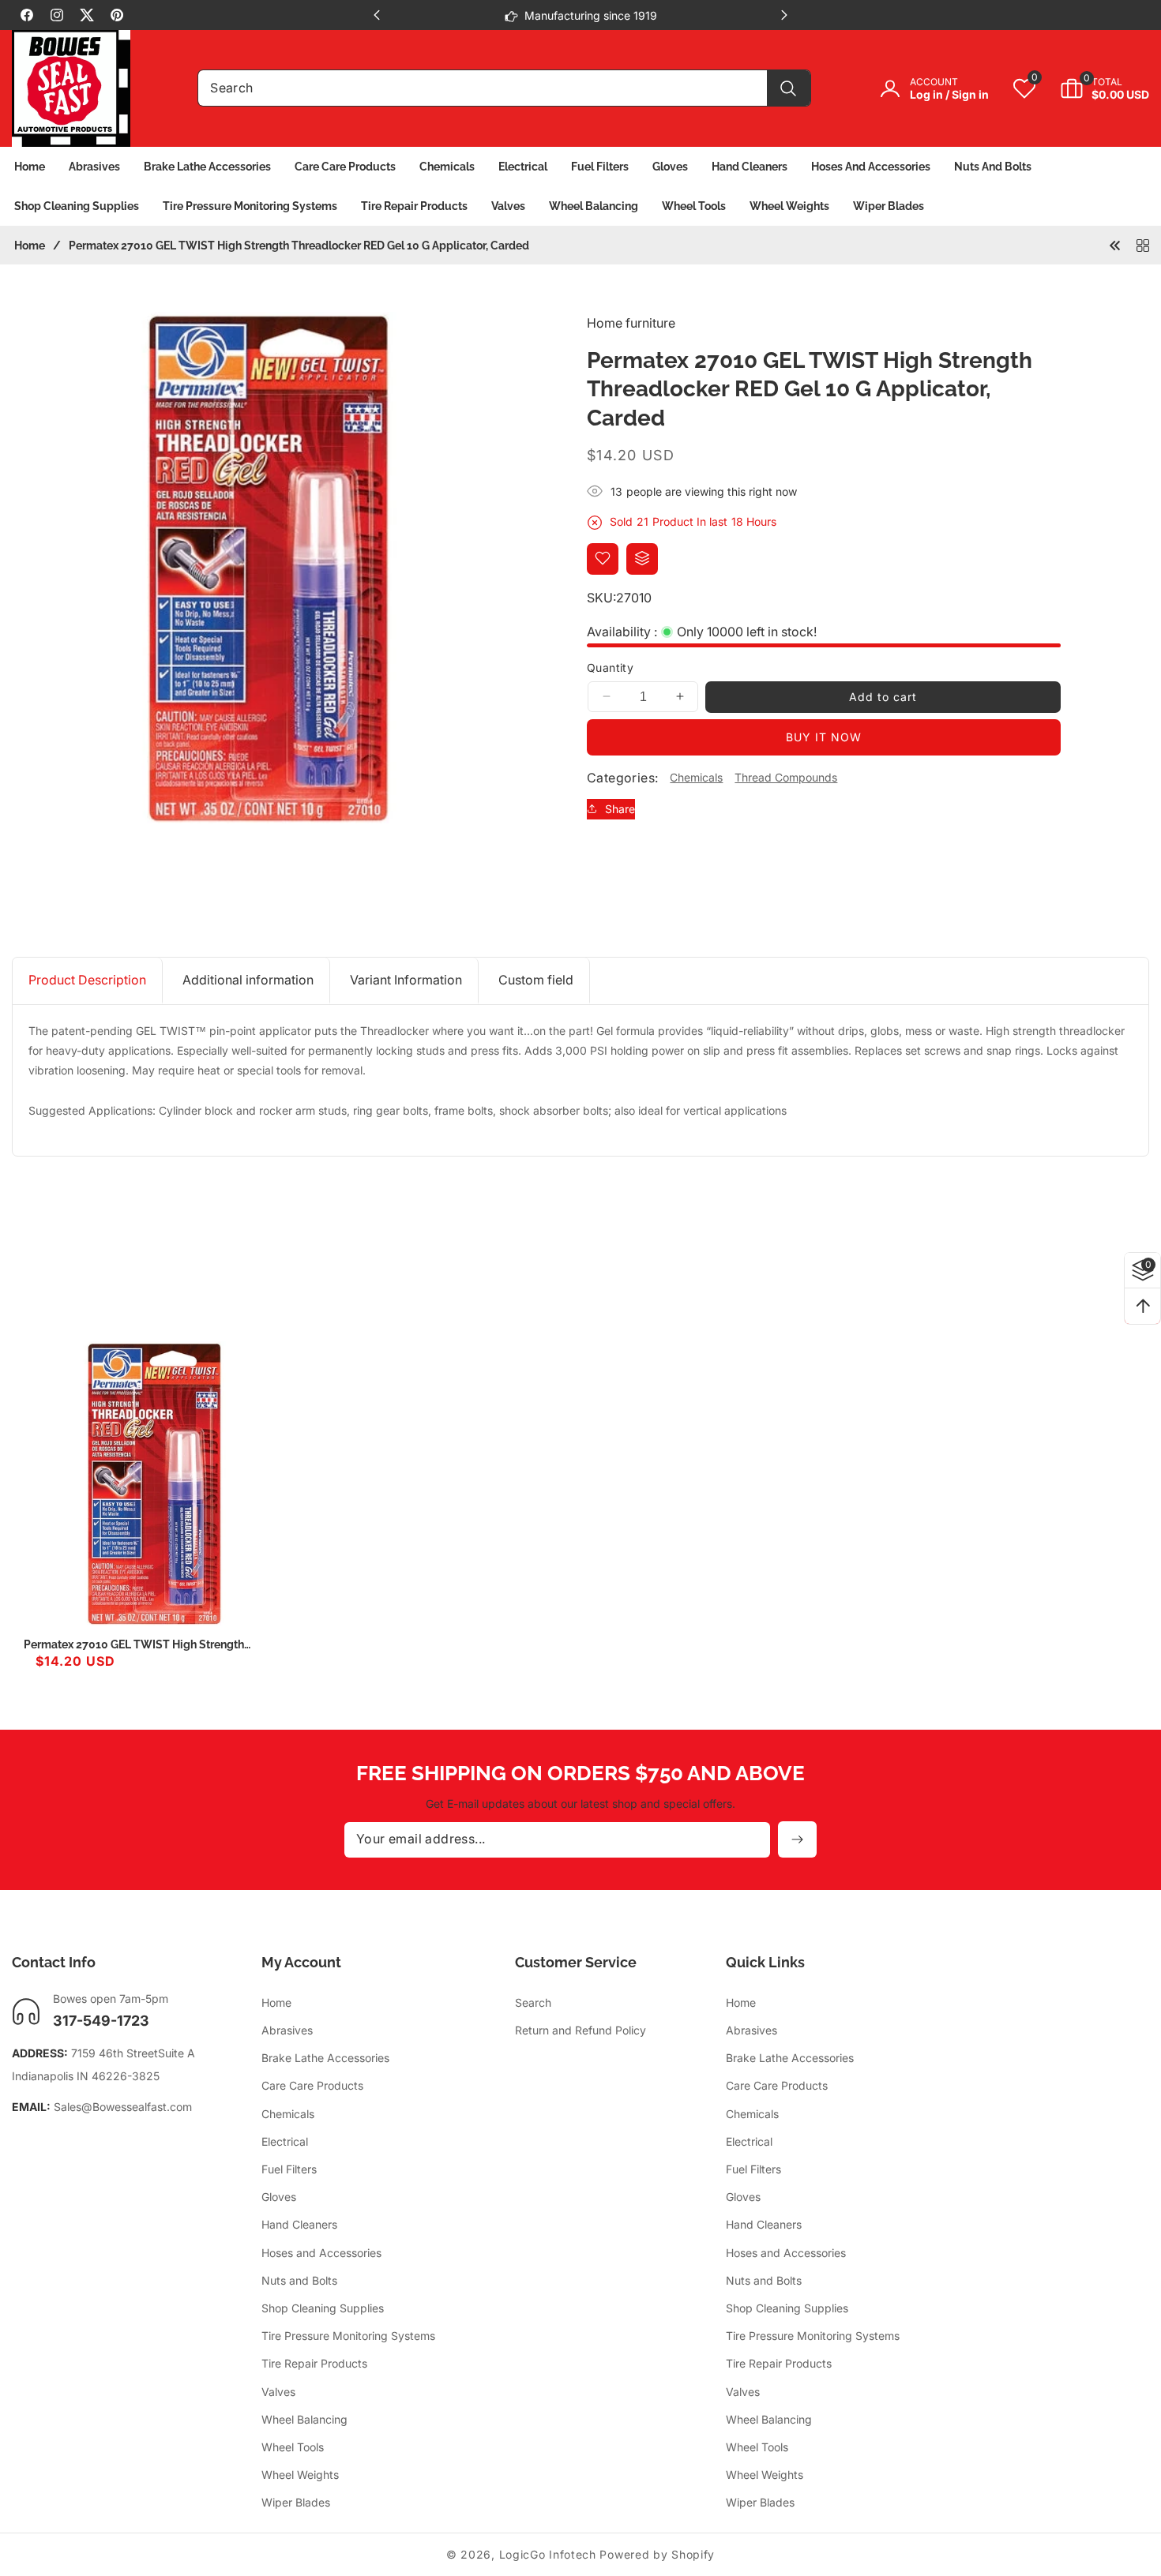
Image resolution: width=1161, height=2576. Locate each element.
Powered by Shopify (657, 2554)
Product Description (87, 980)
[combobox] (504, 88)
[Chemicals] (1143, 245)
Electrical (285, 2142)
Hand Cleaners (299, 2225)
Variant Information (406, 980)
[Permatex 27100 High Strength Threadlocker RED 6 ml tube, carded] (1115, 245)
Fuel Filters (289, 2170)
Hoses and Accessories (321, 2253)
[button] (1093, 88)
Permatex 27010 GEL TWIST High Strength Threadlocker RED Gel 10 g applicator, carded (143, 1645)
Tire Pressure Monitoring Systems (348, 2336)
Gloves (279, 2197)
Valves (278, 2392)
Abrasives (287, 2031)
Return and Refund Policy (580, 2031)
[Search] (789, 88)
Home (30, 246)
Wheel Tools (293, 2448)
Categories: (622, 777)
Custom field (536, 980)
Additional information (248, 980)
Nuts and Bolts (299, 2281)
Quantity (610, 667)
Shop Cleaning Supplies (323, 2309)
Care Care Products (312, 2086)
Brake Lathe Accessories (325, 2059)
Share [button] (620, 809)
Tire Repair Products (314, 2364)
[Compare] (642, 558)
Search (533, 2003)
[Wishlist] (603, 558)
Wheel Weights (300, 2475)
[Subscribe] (797, 1839)
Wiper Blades (296, 2503)
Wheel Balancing (304, 2419)
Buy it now (824, 736)
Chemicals (696, 777)
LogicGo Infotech (548, 2554)
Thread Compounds (786, 777)
